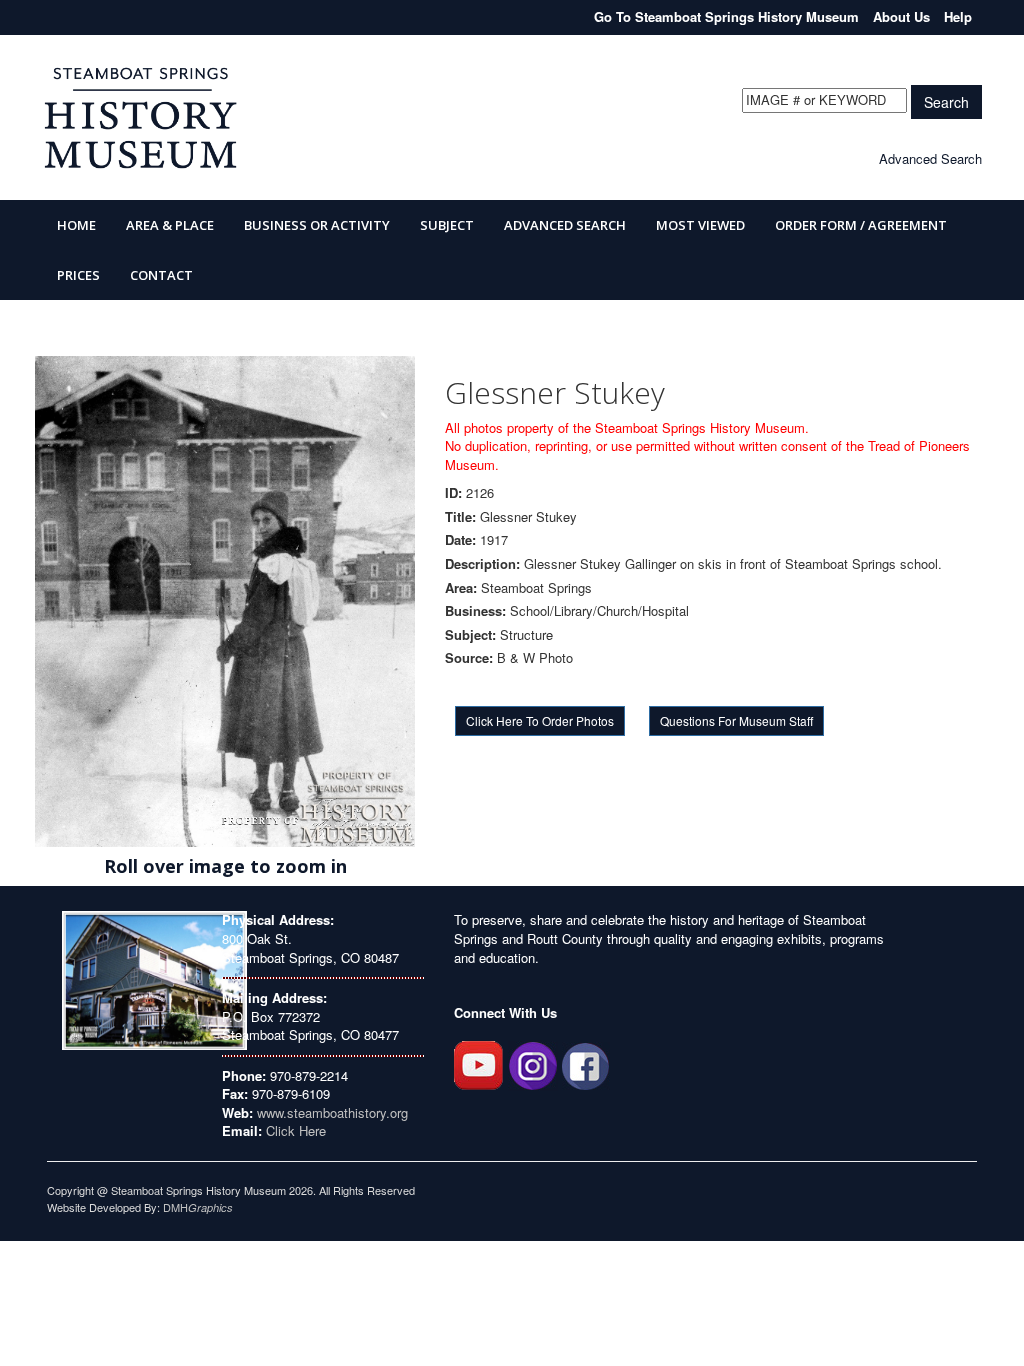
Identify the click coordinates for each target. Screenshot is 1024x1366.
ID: (453, 493)
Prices (78, 275)
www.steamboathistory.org (330, 1112)
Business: (475, 611)
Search (946, 102)
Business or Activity (317, 225)
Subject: (470, 635)
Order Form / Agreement (861, 225)
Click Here (296, 1130)
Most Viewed (700, 225)
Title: (460, 517)
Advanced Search (930, 158)
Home (76, 225)
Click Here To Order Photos (540, 720)
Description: (482, 564)
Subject (447, 225)
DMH (198, 1207)
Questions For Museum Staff (736, 720)
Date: (460, 540)
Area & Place (170, 225)
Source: (469, 658)
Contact (161, 275)
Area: (461, 588)
